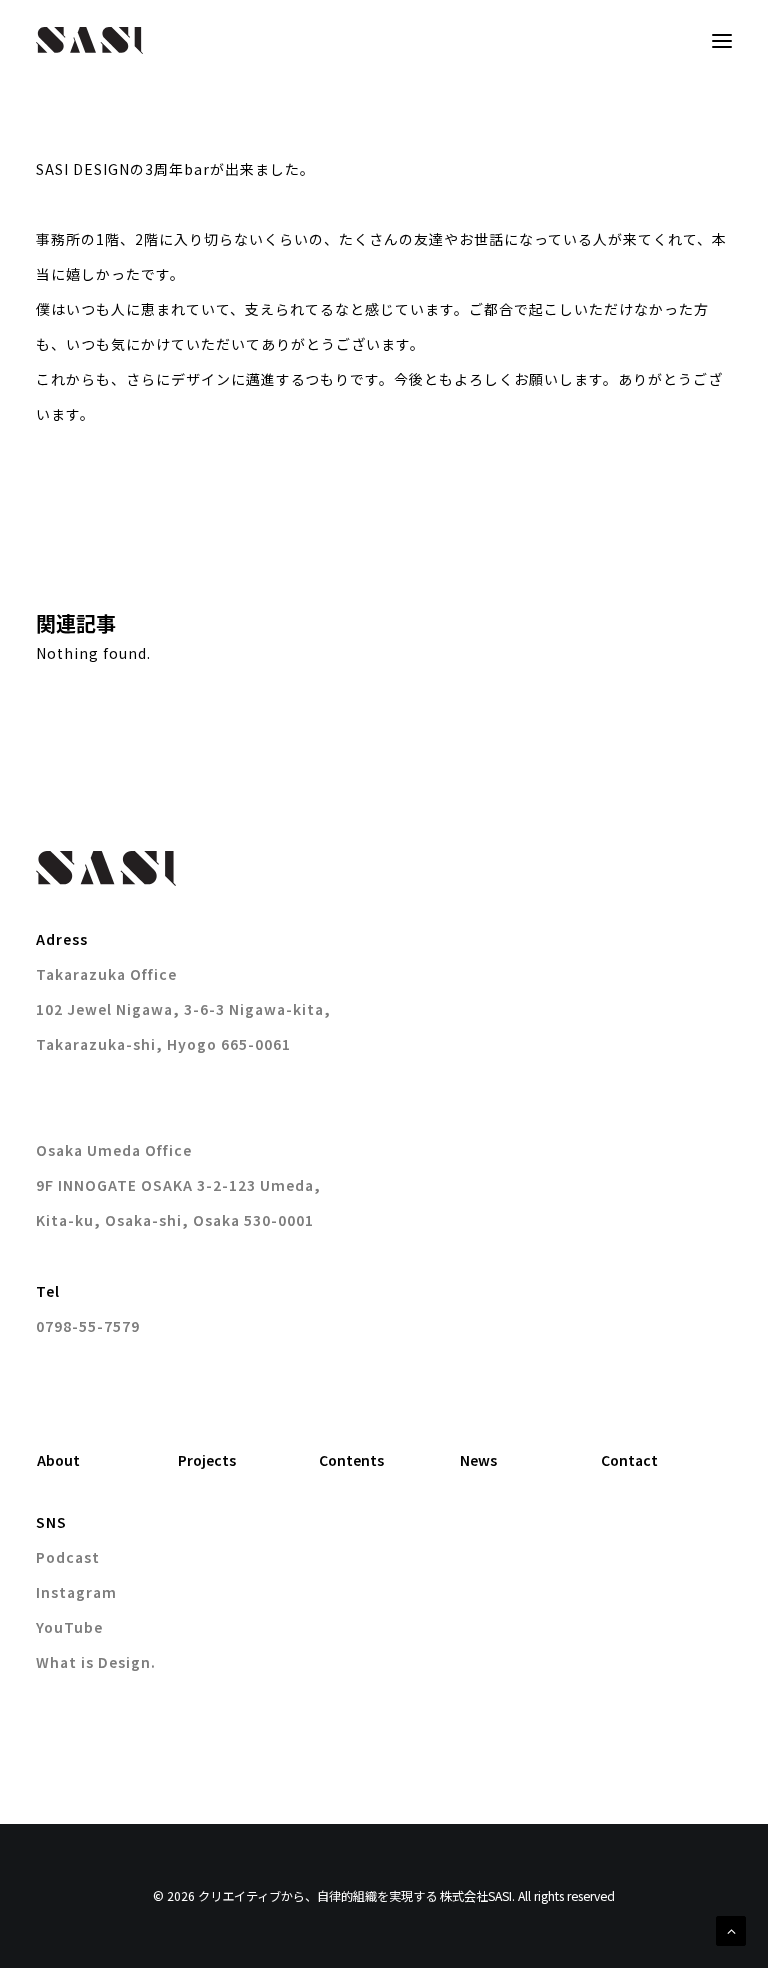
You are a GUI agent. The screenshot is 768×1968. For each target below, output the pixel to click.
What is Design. (96, 1662)
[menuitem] (102, 1460)
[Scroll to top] (731, 1929)
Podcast (68, 1557)
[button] (722, 40)
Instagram (76, 1592)
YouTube (69, 1627)
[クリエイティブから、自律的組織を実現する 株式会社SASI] (89, 40)
